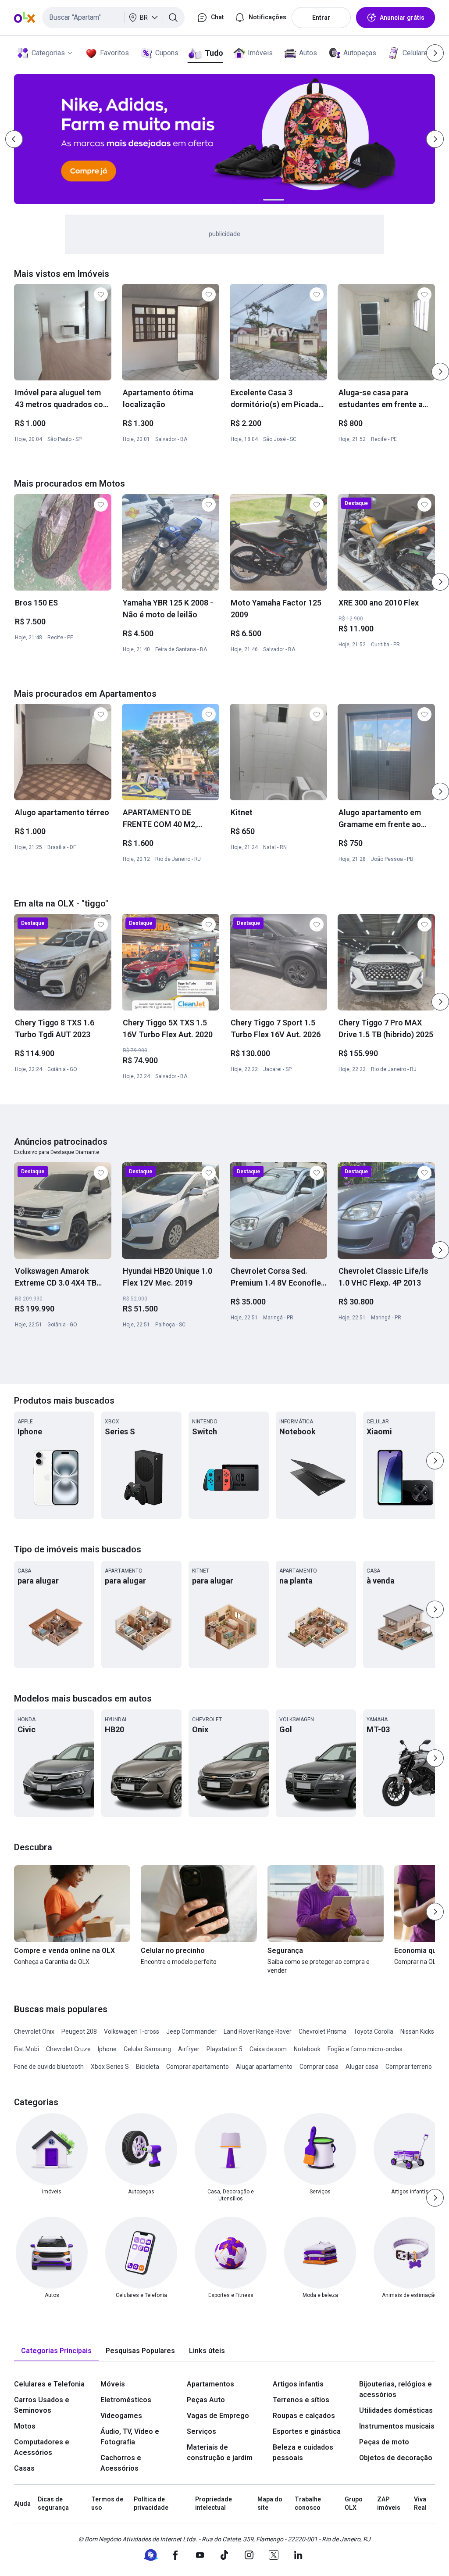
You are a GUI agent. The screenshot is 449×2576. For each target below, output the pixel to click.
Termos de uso (107, 2504)
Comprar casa (319, 2067)
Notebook (307, 2049)
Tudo (214, 53)
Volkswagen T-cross (132, 2031)
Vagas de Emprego (218, 2416)
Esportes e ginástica (307, 2431)
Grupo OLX (354, 2504)
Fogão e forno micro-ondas (365, 2049)
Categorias (48, 53)
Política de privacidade (151, 2504)
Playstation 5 (224, 2049)
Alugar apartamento (264, 2067)
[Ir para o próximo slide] (440, 372)
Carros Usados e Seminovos (42, 2405)
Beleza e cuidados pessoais (303, 2452)
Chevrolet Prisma (322, 2031)
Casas (24, 2468)
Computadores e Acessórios (42, 2447)
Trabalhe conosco (308, 2504)
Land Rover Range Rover (258, 2031)
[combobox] (113, 18)
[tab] (56, 2351)
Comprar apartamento (198, 2067)
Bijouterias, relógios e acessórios (396, 2389)
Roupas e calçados (304, 2416)
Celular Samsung (147, 2049)
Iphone (107, 2049)
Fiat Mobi (27, 2049)
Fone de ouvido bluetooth (49, 2067)
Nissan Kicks (417, 2031)
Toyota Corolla (373, 2031)
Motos (25, 2426)
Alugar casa (362, 2067)
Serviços (201, 2431)
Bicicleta (148, 2067)
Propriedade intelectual (214, 2504)
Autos (308, 53)
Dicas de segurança (53, 2504)
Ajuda (22, 2504)
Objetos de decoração (396, 2458)
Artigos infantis (298, 2384)
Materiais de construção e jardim (220, 2452)
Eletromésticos (126, 2400)
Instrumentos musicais (397, 2426)
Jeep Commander (191, 2031)
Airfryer (189, 2049)
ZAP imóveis (389, 2504)
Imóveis (260, 53)
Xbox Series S (110, 2067)
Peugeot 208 (79, 2031)
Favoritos (114, 53)
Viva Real (420, 2504)
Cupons (167, 53)
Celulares (417, 53)
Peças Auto (206, 2400)
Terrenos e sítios (301, 2400)
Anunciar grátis (402, 18)
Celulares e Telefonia (49, 2384)
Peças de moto (384, 2442)
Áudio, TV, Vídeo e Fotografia (130, 2437)
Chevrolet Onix (34, 2031)
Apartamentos (210, 2384)
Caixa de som (268, 2049)
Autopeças (360, 53)
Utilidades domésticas (396, 2410)
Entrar (321, 18)
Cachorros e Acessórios (121, 2463)
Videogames (121, 2416)
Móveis (113, 2384)
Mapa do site (270, 2504)
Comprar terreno (409, 2067)
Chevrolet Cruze (68, 2049)
